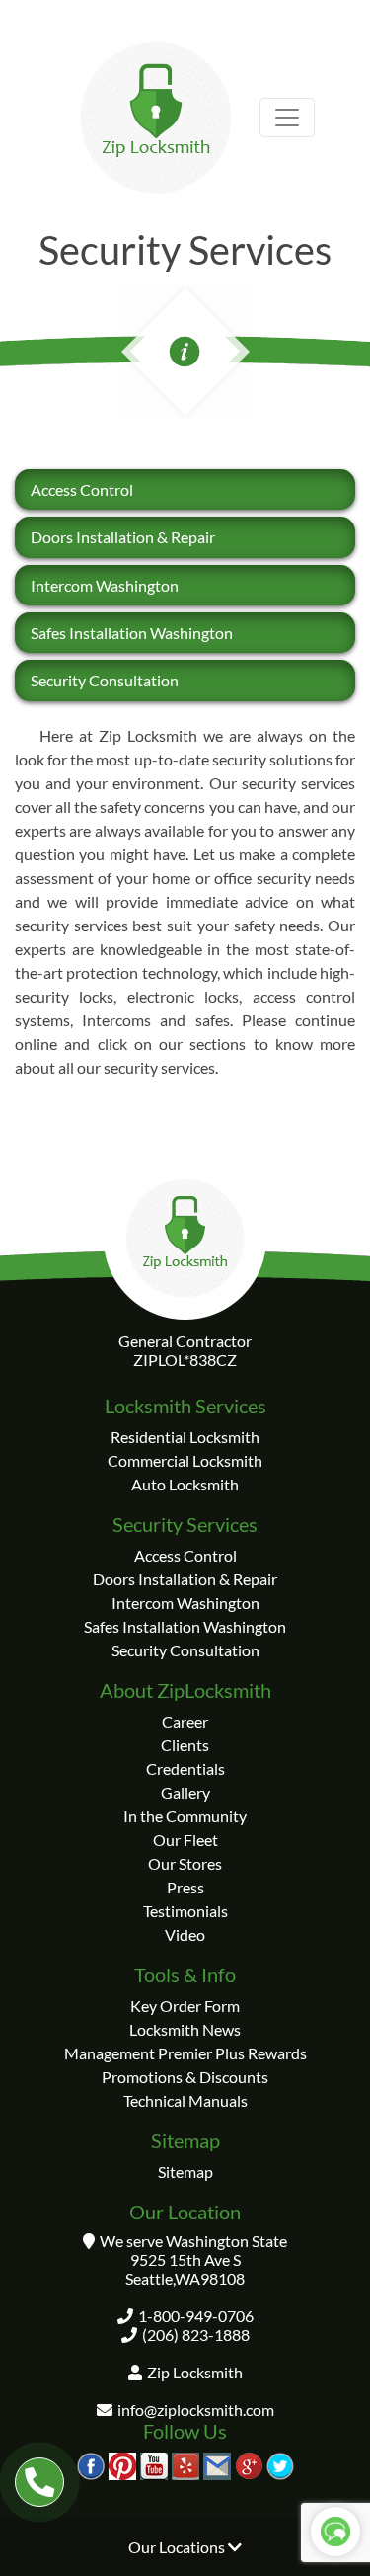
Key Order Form (185, 2006)
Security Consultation (105, 680)
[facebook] (91, 2464)
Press (185, 1887)
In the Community (185, 1816)
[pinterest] (122, 2464)
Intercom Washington (105, 585)
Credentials (185, 1769)
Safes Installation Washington (132, 633)
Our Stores (185, 1863)
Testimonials (185, 1911)
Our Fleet (185, 1840)
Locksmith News (185, 2029)
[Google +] (249, 2464)
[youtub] (154, 2464)
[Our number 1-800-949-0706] (39, 2482)
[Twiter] (280, 2464)
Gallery (185, 1792)
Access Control (82, 489)
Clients (185, 1745)
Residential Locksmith (185, 1437)
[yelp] (185, 2464)
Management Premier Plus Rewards (185, 2053)
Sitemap (185, 2172)
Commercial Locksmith (185, 1460)
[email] (217, 2464)
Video (185, 1934)
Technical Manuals (185, 2100)
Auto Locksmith (185, 1484)
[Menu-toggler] (287, 118)
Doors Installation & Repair (123, 537)
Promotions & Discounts (185, 2077)
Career (185, 1721)
